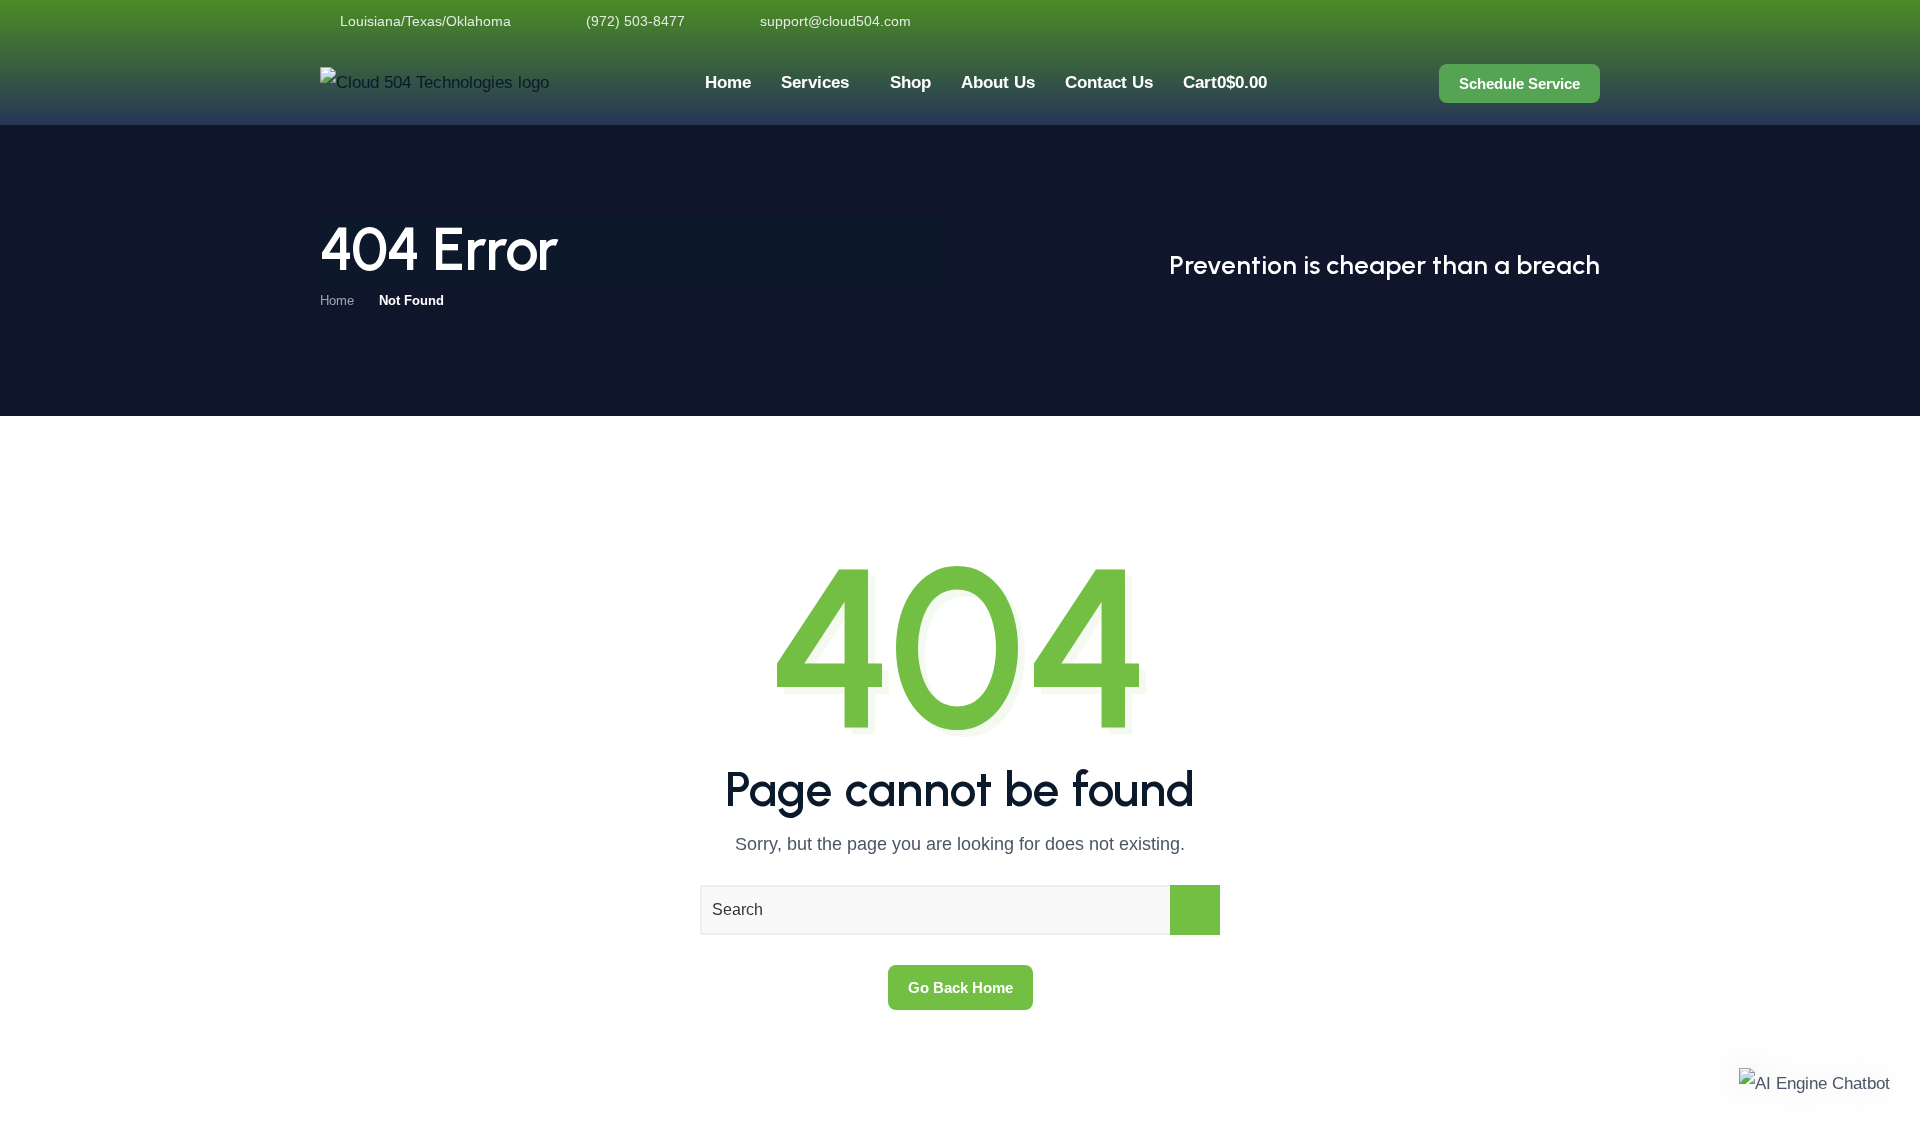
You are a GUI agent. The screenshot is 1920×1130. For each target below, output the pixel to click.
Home (337, 300)
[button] (1814, 1083)
